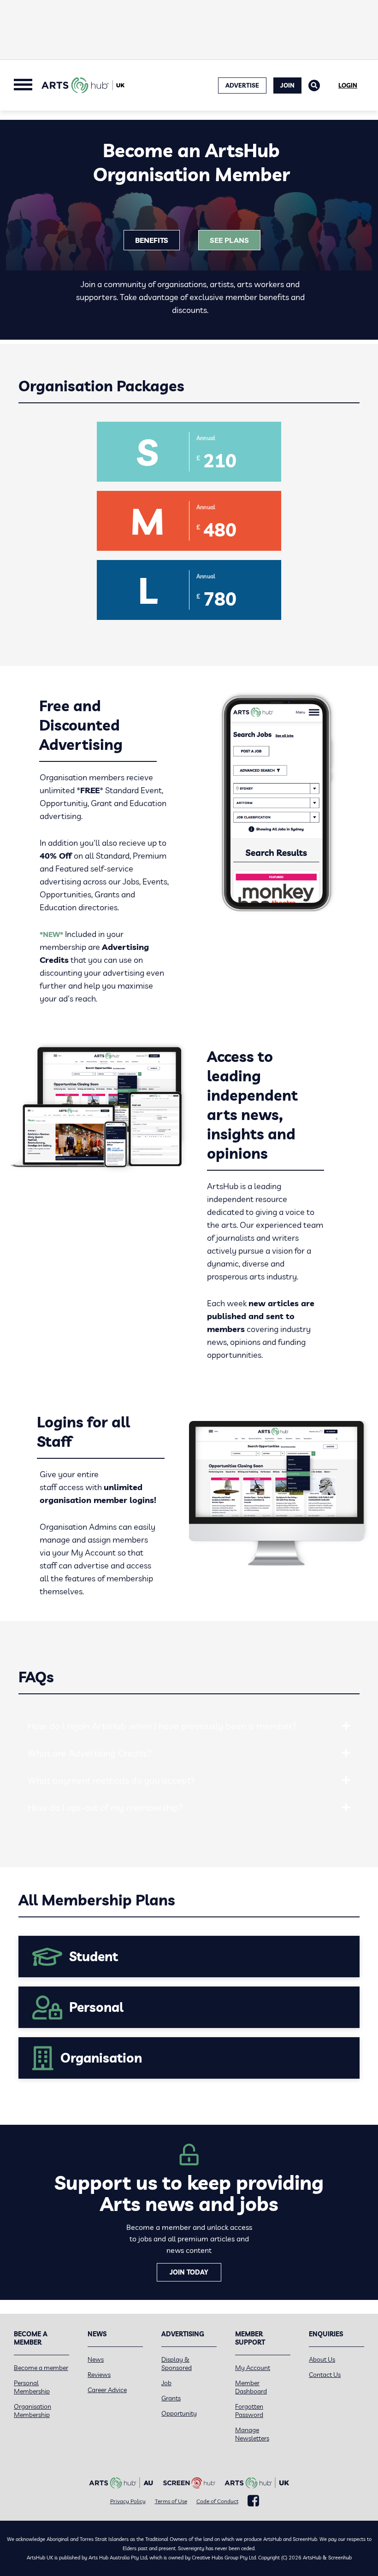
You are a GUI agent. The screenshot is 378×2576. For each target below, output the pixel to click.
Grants (171, 2398)
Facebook (253, 2501)
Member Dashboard (251, 2387)
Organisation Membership (32, 2411)
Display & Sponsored (177, 2364)
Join (287, 85)
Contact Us (325, 2375)
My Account (253, 2368)
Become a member (41, 2368)
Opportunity (179, 2413)
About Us (322, 2359)
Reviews (99, 2375)
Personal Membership (32, 2387)
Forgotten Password (249, 2411)
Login (348, 85)
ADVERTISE (242, 85)
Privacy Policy (128, 2501)
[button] (346, 1726)
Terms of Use (171, 2501)
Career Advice (107, 2390)
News (96, 2359)
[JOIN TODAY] (46, 2272)
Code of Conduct (217, 2501)
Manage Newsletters (252, 2434)
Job (166, 2383)
